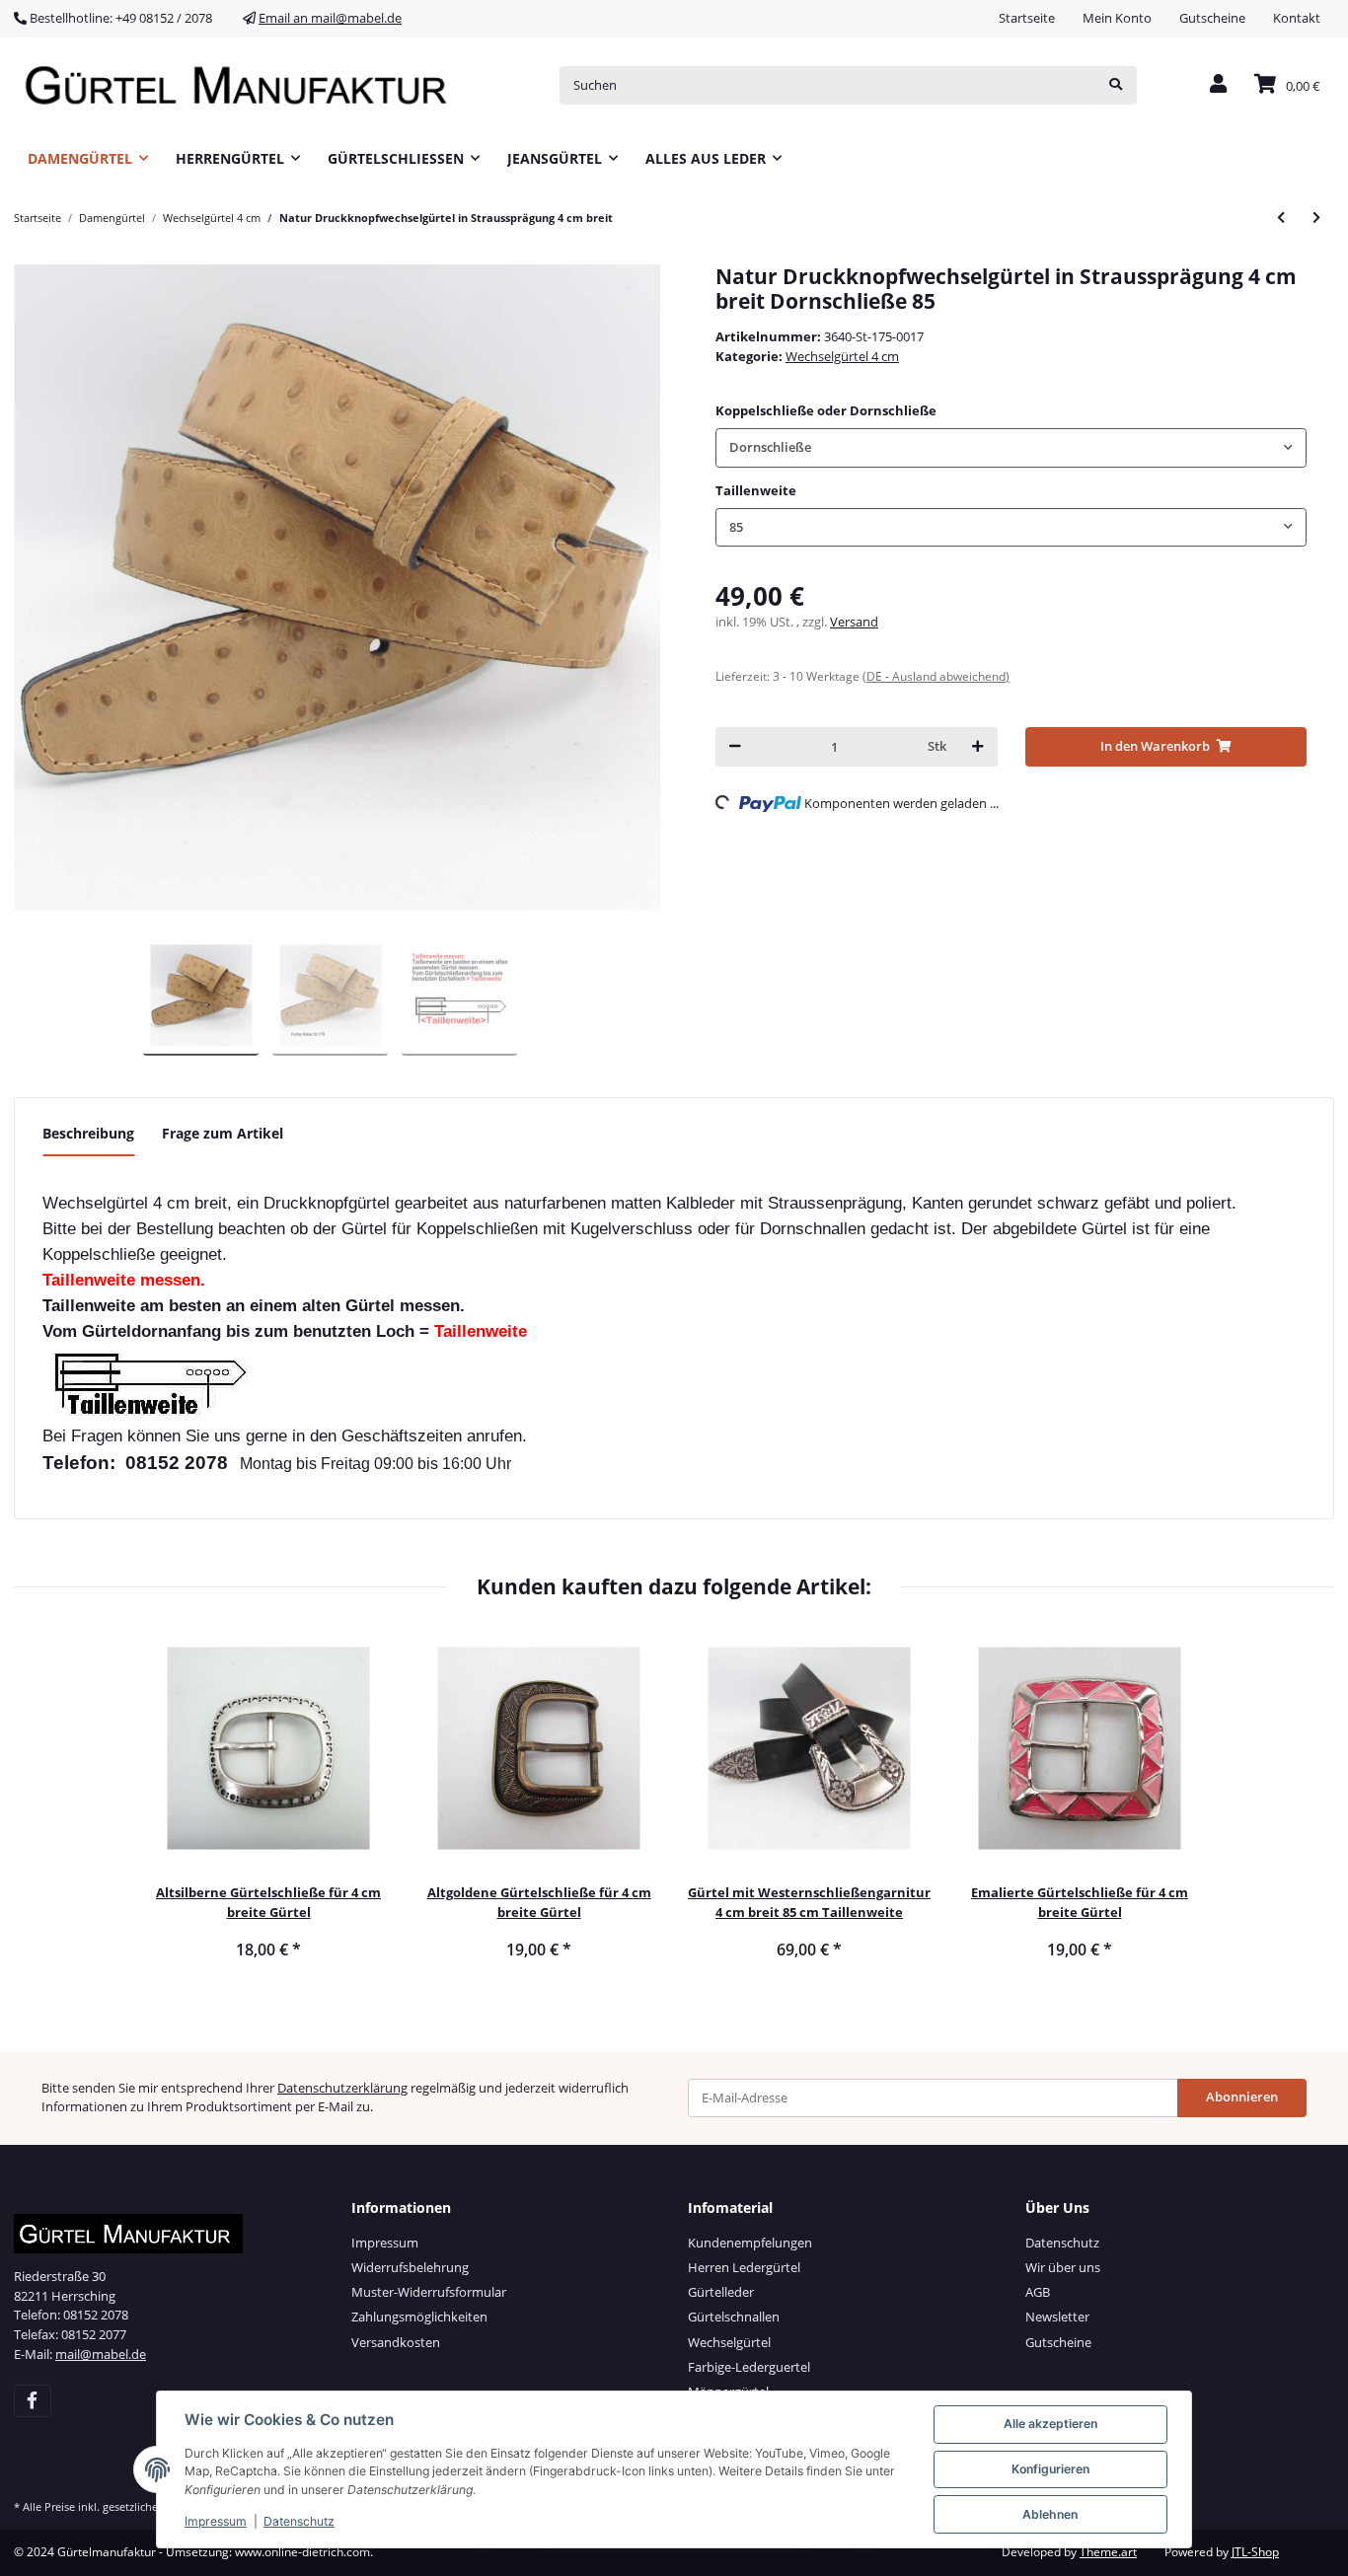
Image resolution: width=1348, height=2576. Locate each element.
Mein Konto (1117, 18)
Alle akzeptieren (1050, 2424)
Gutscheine (1212, 18)
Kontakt (1297, 18)
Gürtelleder (721, 2292)
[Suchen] (1116, 85)
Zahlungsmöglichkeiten (419, 2317)
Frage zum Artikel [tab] (223, 1133)
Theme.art (1108, 2552)
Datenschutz (1062, 2243)
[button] (1218, 85)
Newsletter (1057, 2317)
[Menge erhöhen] (977, 746)
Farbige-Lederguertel (749, 2367)
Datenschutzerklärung (342, 2088)
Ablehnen (1050, 2514)
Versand (854, 622)
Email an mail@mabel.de (330, 18)
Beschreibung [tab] (88, 1133)
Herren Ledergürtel (744, 2267)
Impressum (385, 2243)
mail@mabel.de (101, 2354)
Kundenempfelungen (750, 2243)
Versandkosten (396, 2342)
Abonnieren (1242, 2097)
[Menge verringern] (735, 746)
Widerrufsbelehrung (410, 2267)
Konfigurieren (1050, 2469)
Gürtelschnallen (734, 2317)
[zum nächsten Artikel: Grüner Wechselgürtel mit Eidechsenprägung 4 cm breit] (1316, 218)
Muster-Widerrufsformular (429, 2292)
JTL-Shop (1255, 2552)
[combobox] (1011, 447)
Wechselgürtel (729, 2342)
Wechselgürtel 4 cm (842, 356)
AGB (1038, 2292)
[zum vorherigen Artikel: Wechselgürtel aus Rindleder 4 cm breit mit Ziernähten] (1281, 218)
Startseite (1027, 18)
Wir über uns (1063, 2267)
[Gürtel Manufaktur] (243, 85)
